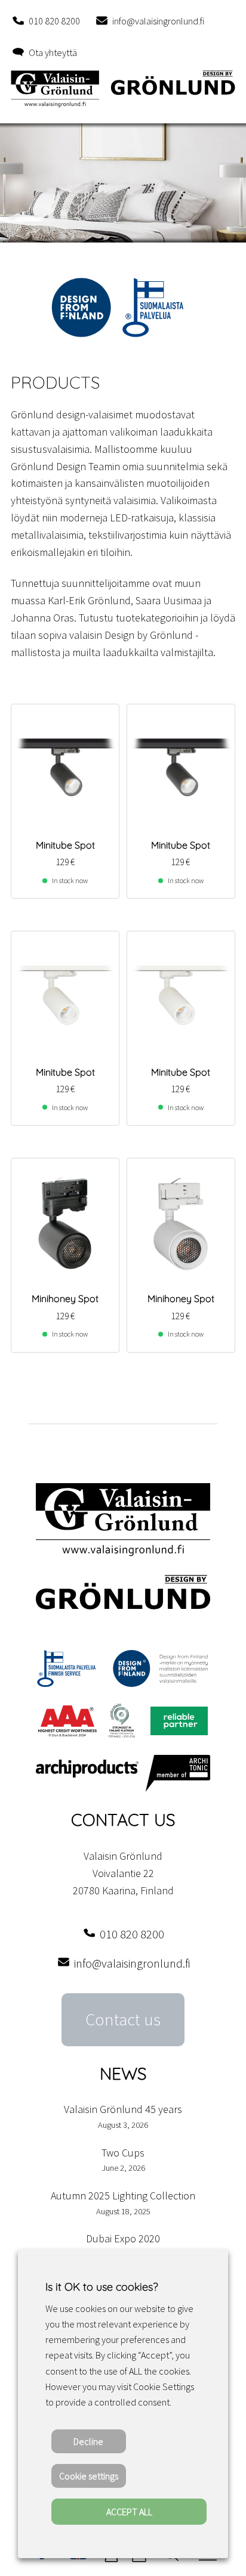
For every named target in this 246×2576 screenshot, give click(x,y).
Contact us (123, 2019)
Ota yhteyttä (53, 52)
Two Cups (123, 2153)
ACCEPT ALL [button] (129, 2512)
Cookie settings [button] (89, 2476)
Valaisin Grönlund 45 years (123, 2109)
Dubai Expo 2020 (123, 2238)
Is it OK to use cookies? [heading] (102, 2287)
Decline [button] (88, 2441)
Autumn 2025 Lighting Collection (123, 2196)
